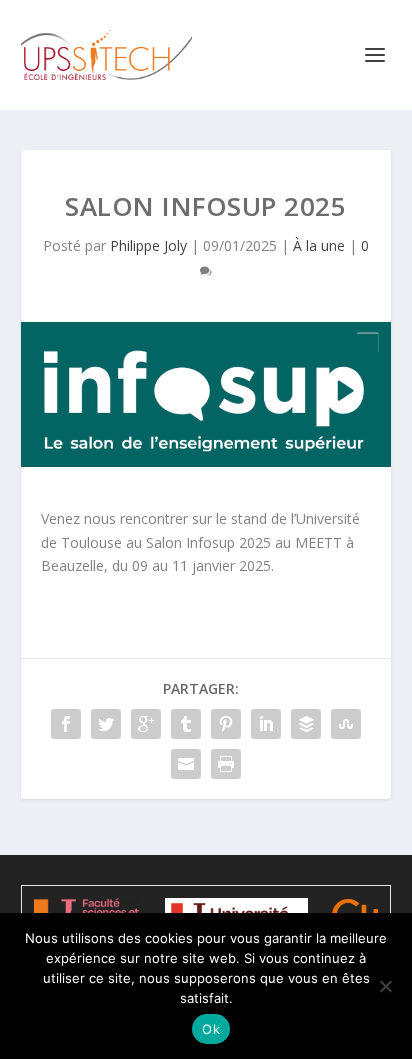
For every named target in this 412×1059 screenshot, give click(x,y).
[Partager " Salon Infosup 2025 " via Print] (226, 764)
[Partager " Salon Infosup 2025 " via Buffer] (306, 724)
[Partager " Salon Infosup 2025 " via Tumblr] (186, 724)
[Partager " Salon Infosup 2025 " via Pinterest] (226, 724)
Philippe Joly (148, 245)
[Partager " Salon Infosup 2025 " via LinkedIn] (266, 724)
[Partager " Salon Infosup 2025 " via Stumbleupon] (346, 724)
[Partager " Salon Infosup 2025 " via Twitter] (106, 724)
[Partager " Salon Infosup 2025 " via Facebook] (66, 724)
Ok (211, 1029)
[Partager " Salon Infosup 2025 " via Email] (186, 764)
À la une (319, 245)
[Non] (385, 986)
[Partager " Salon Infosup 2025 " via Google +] (146, 724)
